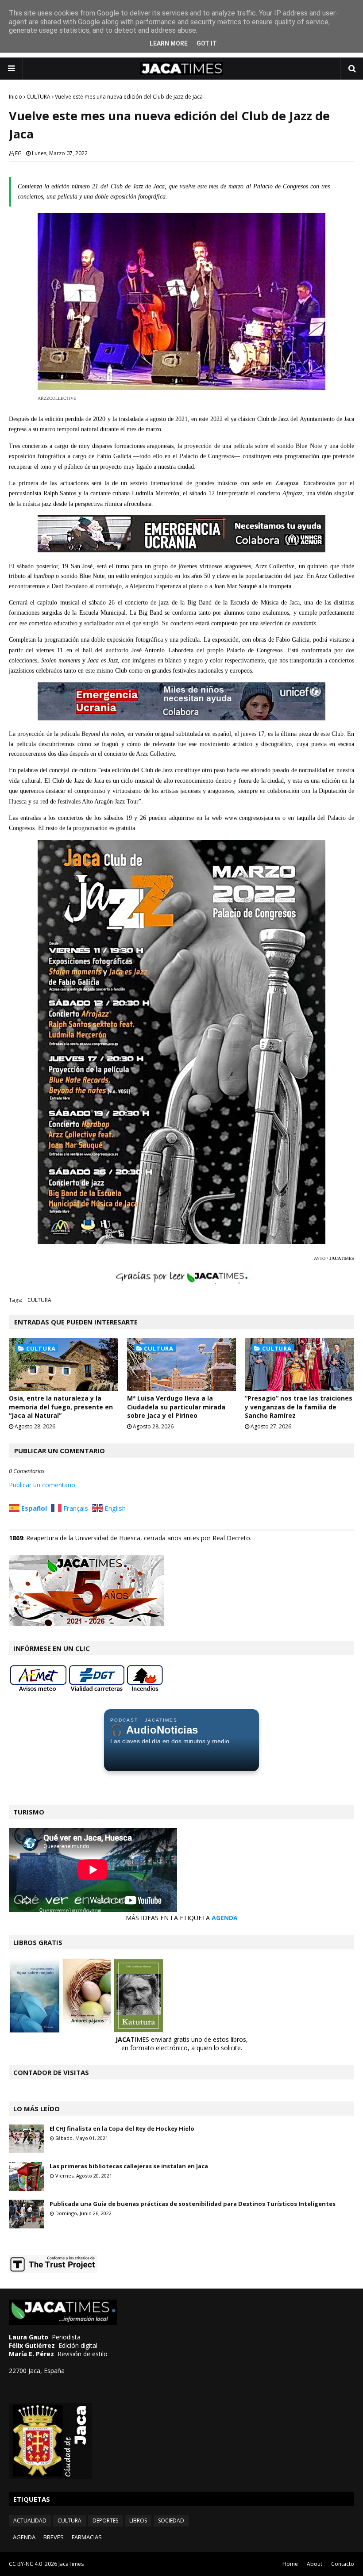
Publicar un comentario (42, 1485)
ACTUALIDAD (30, 2520)
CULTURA (39, 97)
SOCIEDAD (171, 2520)
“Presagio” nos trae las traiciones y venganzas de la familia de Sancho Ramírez (299, 1407)
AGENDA (225, 1918)
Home (290, 2564)
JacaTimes (71, 2564)
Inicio (15, 97)
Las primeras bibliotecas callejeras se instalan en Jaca (129, 2166)
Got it (207, 43)
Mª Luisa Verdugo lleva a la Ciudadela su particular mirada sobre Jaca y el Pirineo (176, 1407)
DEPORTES (105, 2520)
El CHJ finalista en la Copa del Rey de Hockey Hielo (122, 2128)
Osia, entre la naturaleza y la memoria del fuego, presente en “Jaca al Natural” (61, 1407)
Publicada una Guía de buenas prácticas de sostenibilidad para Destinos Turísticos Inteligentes (193, 2204)
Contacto (343, 2564)
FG (18, 153)
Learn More (169, 43)
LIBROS (138, 2520)
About (315, 2564)
